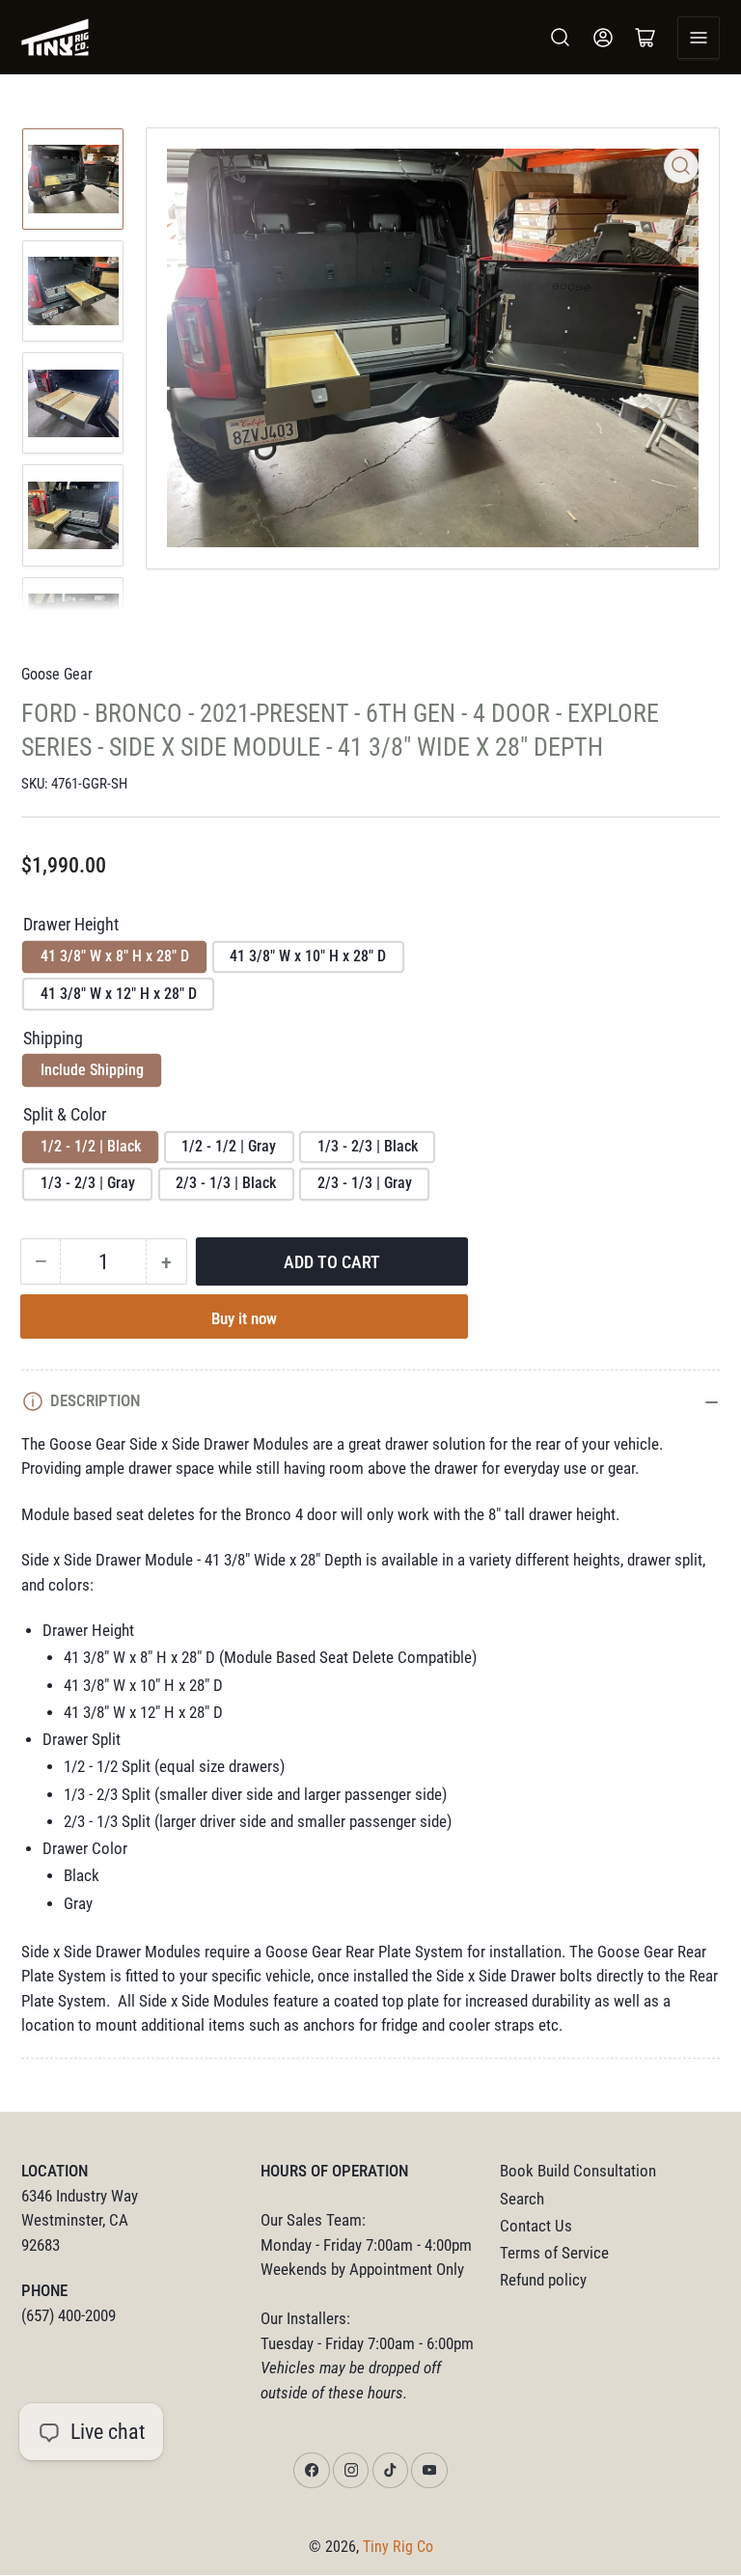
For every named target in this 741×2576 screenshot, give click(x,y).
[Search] (561, 38)
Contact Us (536, 2226)
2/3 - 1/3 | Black (226, 1183)
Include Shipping (92, 1070)
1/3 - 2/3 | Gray (88, 1183)
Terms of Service (554, 2253)
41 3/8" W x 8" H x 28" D (115, 956)
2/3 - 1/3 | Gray (365, 1183)
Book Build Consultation (578, 2171)
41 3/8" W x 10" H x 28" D (308, 956)
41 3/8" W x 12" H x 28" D (119, 994)
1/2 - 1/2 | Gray (229, 1146)
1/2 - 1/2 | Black (91, 1146)
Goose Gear (57, 674)
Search (522, 2199)
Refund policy (543, 2280)
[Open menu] (699, 38)
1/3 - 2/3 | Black (368, 1146)
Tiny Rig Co (398, 2547)
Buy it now (244, 1319)
